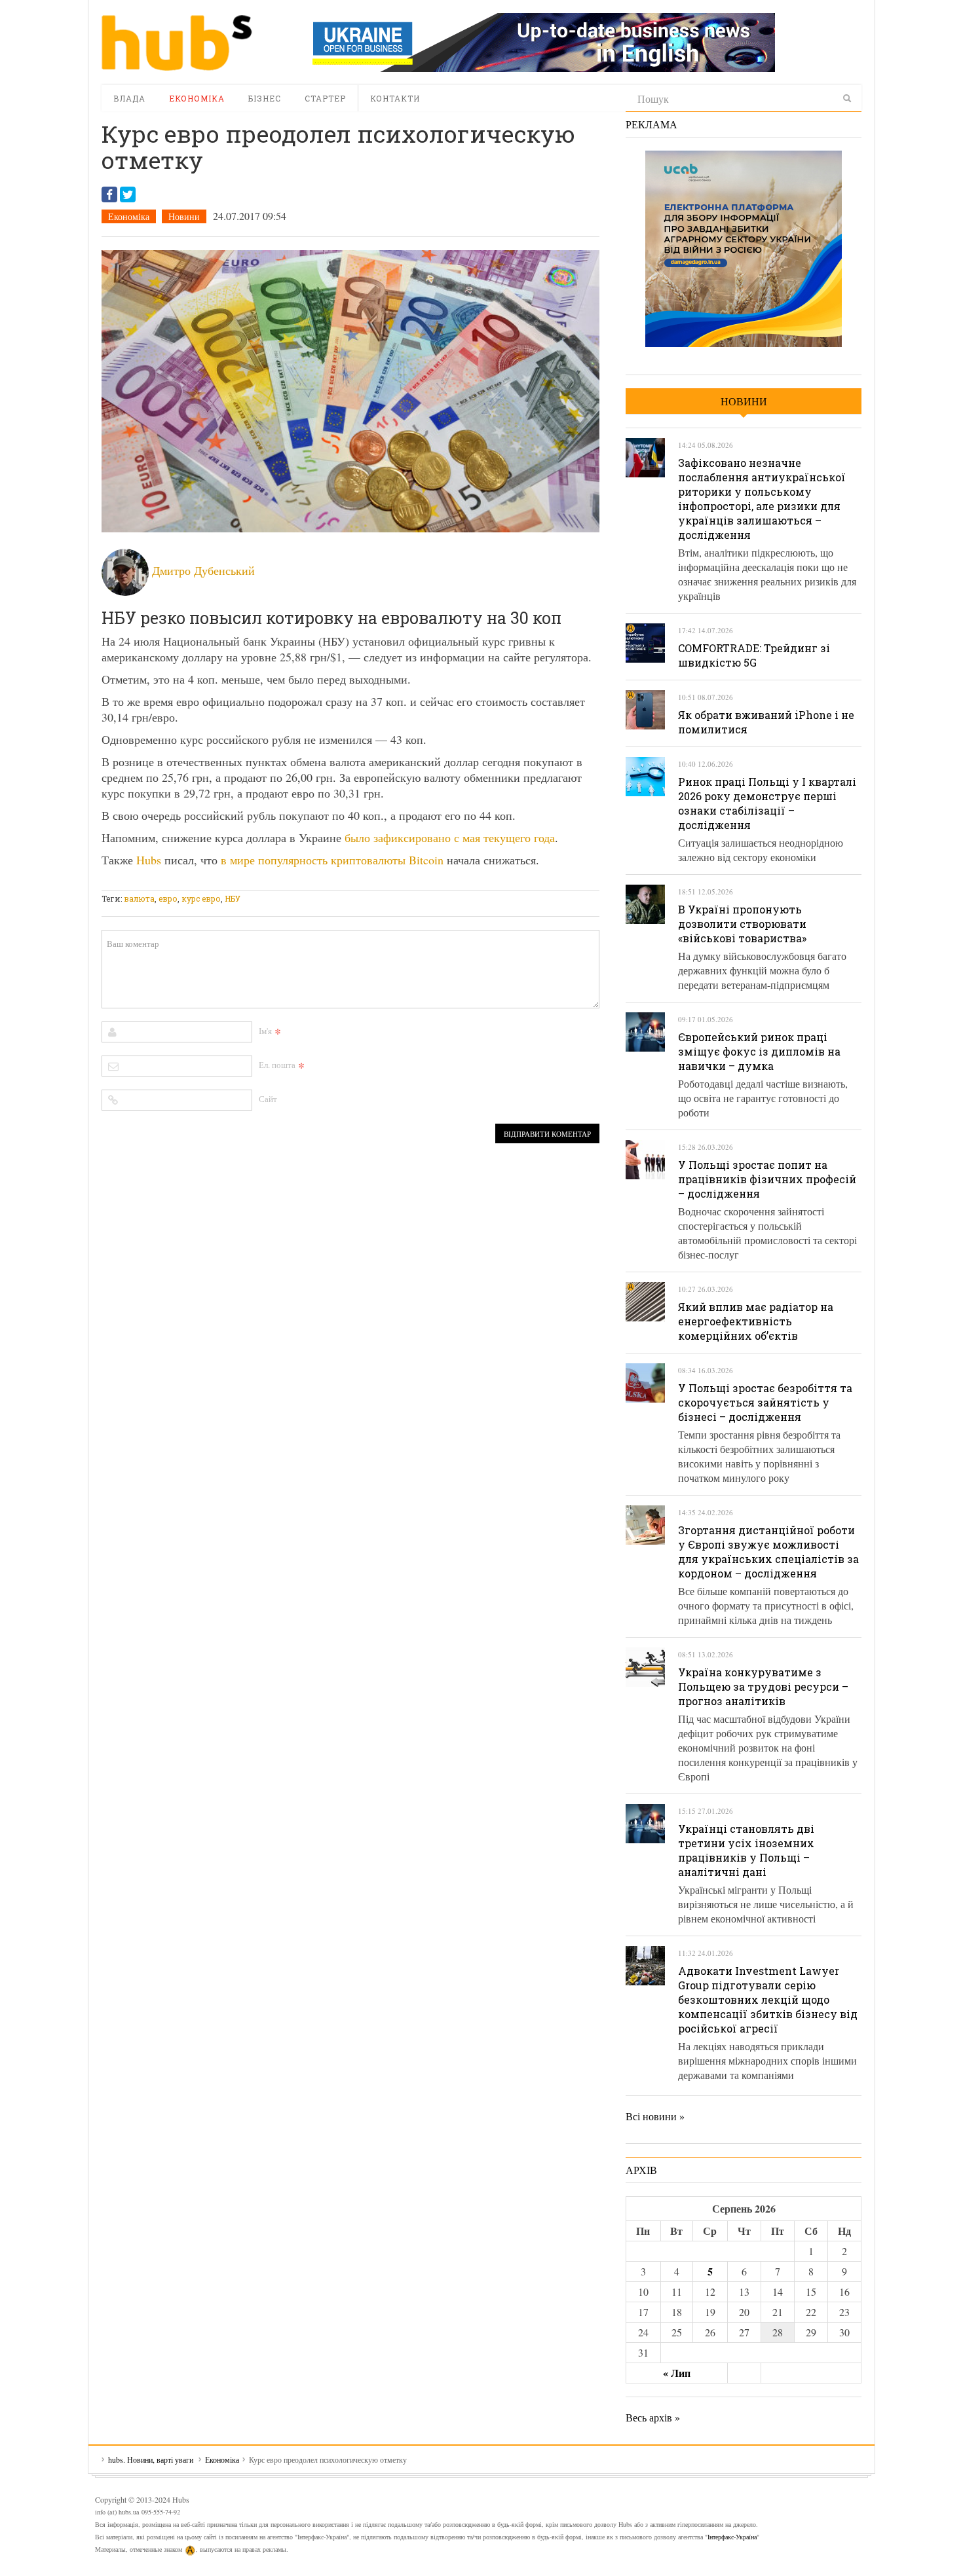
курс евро (201, 898)
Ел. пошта (277, 1065)
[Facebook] (109, 194)
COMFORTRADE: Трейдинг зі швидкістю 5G (754, 655)
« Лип (677, 2373)
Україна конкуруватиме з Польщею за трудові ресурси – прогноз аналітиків (763, 1686)
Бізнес (265, 98)
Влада (129, 98)
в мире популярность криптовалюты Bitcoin (332, 860)
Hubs (149, 860)
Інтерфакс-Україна (732, 2537)
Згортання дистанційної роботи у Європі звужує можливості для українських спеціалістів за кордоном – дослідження (768, 1552)
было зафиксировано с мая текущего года (450, 837)
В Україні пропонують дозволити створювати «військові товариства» (742, 924)
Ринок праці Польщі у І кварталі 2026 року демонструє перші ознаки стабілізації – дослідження (767, 803)
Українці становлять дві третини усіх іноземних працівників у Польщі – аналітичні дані (746, 1850)
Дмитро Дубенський (203, 570)
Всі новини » (655, 2116)
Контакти (395, 98)
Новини (184, 216)
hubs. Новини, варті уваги (177, 43)
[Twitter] (128, 194)
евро (168, 898)
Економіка (197, 98)
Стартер (325, 98)
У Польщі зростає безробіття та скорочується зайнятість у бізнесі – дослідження (765, 1402)
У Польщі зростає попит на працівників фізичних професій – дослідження (767, 1179)
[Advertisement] (340, 882)
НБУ (233, 898)
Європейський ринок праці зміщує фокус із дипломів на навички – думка (759, 1051)
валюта (139, 898)
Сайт (268, 1099)
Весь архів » (653, 2417)
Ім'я (265, 1031)
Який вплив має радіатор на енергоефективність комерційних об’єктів (756, 1321)
